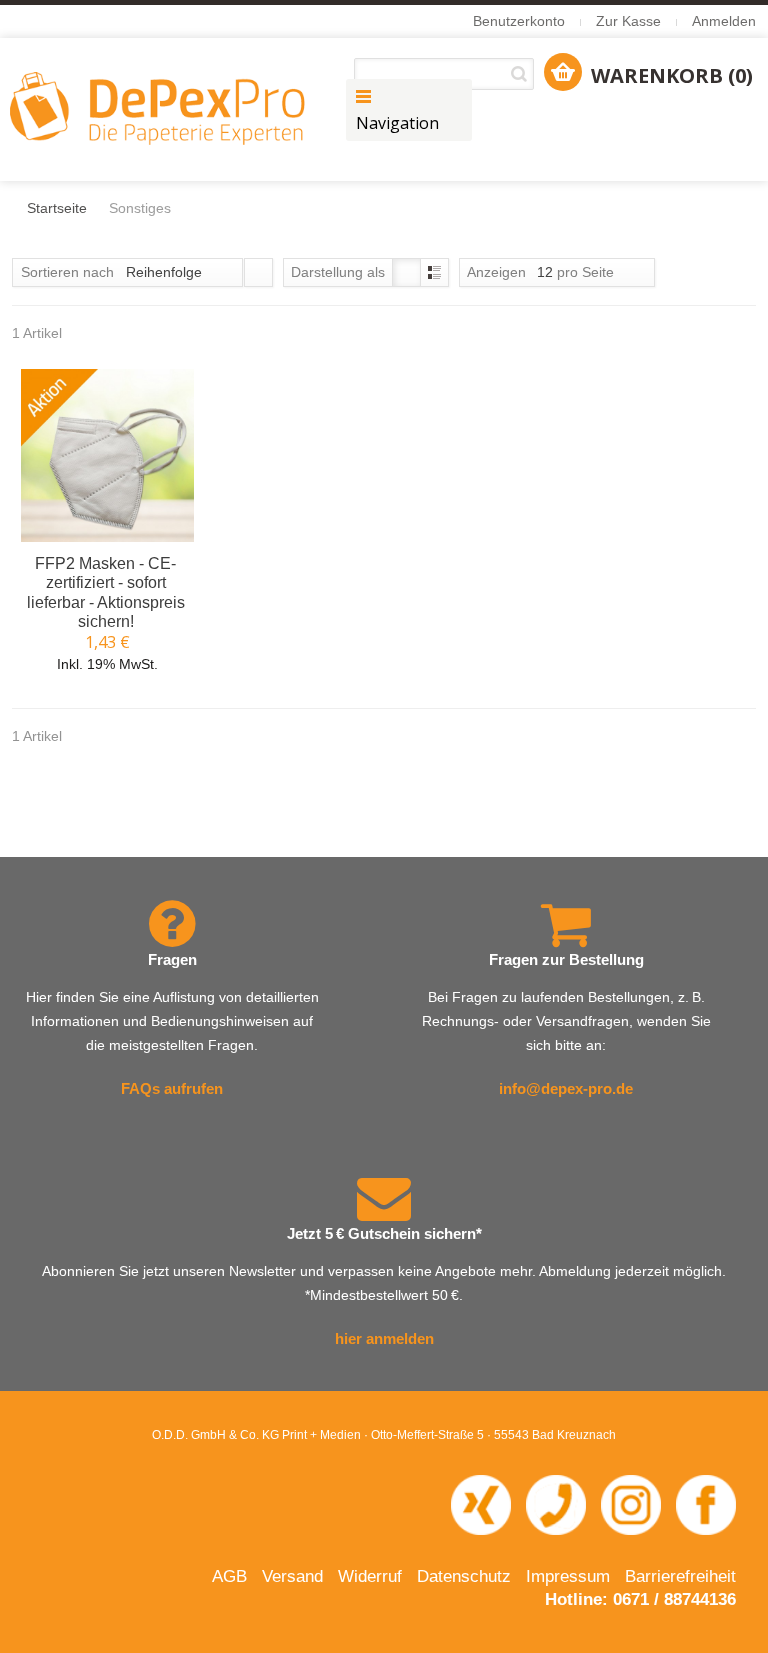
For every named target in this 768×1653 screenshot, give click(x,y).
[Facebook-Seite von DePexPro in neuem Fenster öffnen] (706, 1503)
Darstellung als (338, 272)
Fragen (172, 959)
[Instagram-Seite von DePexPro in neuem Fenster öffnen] (631, 1503)
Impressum (568, 1576)
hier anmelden (384, 1338)
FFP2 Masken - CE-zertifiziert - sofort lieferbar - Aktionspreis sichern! (106, 592)
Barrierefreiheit (680, 1576)
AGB (229, 1576)
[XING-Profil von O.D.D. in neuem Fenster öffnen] (481, 1503)
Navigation (397, 123)
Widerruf (370, 1576)
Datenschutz (464, 1576)
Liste (434, 272)
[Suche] (522, 73)
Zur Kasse (628, 21)
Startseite (57, 208)
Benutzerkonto (519, 21)
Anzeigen (496, 272)
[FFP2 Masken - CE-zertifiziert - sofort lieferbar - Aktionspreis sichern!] (107, 455)
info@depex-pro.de (566, 1088)
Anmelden (724, 21)
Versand (292, 1576)
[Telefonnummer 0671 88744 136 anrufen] (556, 1503)
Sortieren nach (67, 272)
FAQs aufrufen (172, 1088)
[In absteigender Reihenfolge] (258, 272)
